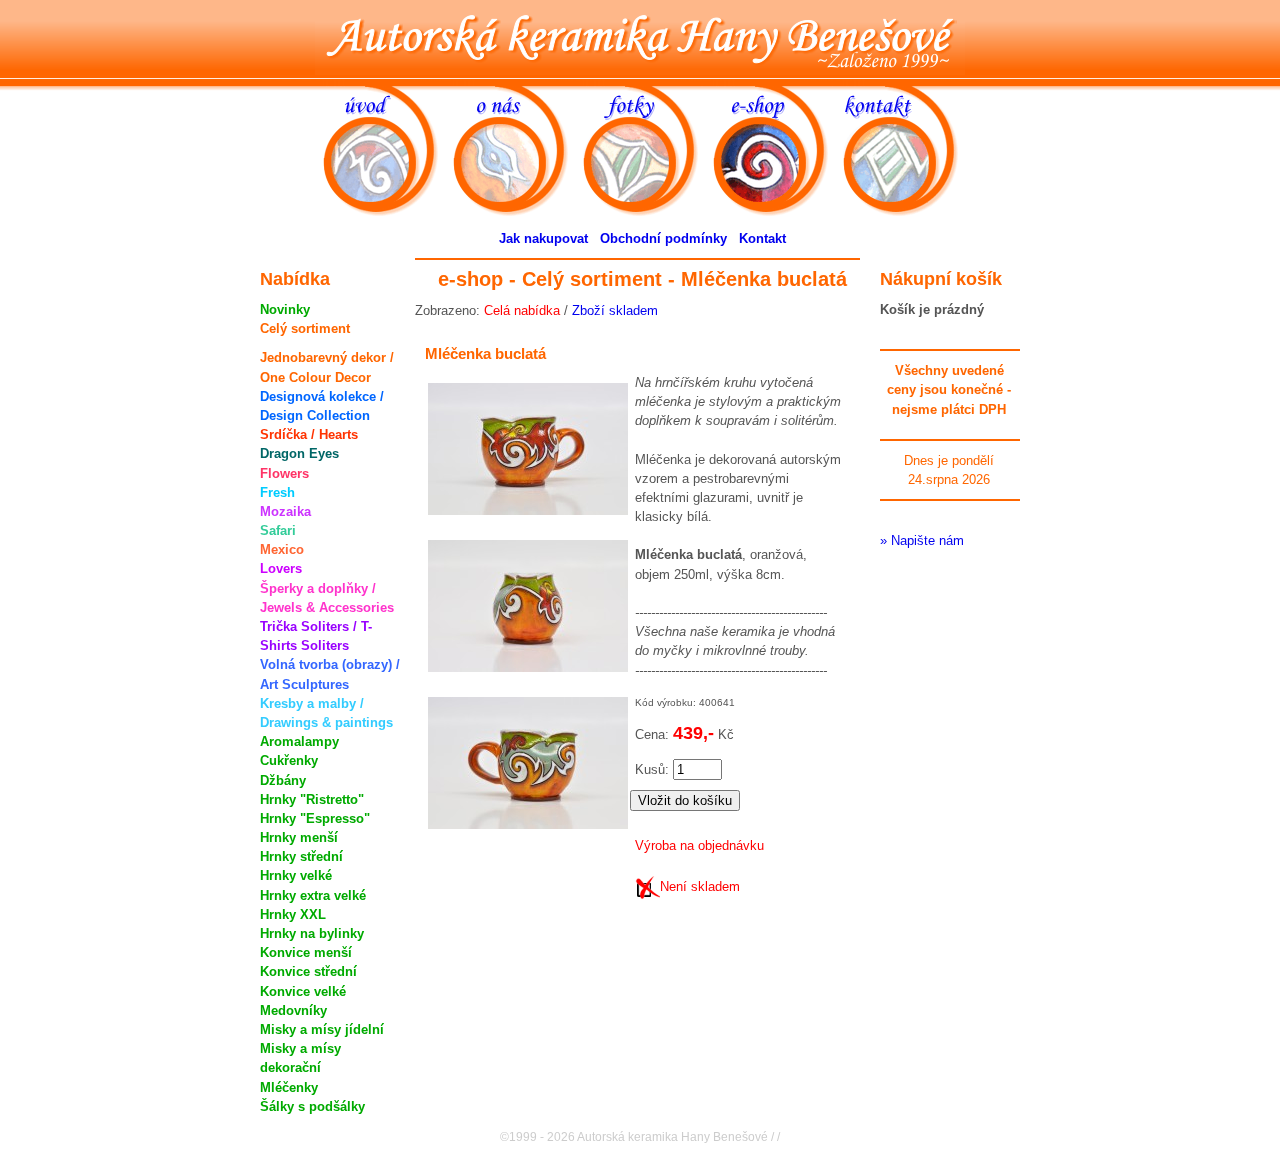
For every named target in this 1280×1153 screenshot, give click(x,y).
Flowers (284, 473)
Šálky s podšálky (312, 1106)
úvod (388, 91)
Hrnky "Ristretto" (312, 799)
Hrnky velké (296, 875)
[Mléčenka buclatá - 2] (524, 677)
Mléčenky (289, 1087)
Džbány (283, 780)
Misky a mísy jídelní (322, 1029)
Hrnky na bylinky (312, 933)
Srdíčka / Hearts (309, 434)
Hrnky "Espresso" (315, 818)
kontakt (908, 91)
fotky (648, 91)
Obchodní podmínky (663, 238)
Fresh (277, 492)
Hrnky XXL (293, 914)
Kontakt (762, 238)
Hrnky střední (301, 856)
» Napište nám (922, 540)
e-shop (778, 91)
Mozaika (285, 511)
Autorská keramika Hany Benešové (640, 37)
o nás (518, 91)
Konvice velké (303, 991)
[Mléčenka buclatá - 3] (524, 834)
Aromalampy (299, 741)
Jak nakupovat (543, 238)
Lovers (281, 568)
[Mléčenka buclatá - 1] (524, 520)
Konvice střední (308, 971)
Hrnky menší (299, 837)
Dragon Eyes (299, 453)
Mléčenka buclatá (485, 353)
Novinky (285, 309)
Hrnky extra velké (313, 895)
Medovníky (293, 1010)
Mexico (282, 549)
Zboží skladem (615, 310)
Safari (278, 530)
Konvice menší (306, 952)
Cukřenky (289, 760)
